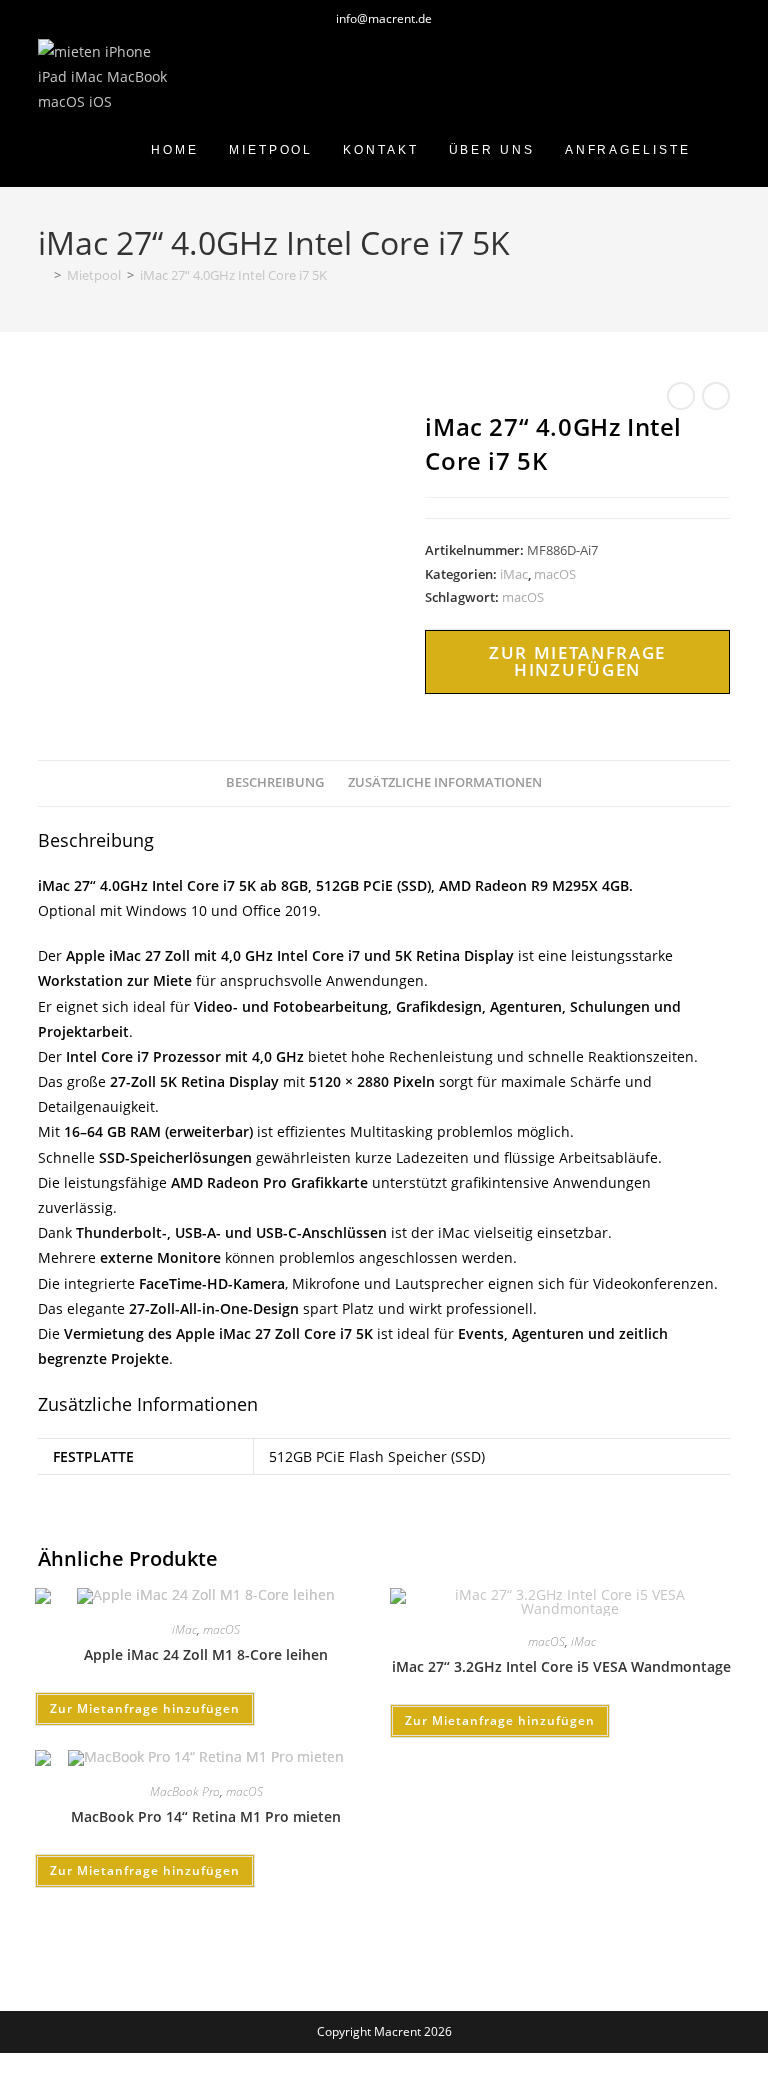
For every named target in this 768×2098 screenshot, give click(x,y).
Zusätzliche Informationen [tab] (445, 782)
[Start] (43, 275)
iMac (514, 574)
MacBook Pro (185, 1791)
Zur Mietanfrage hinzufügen (577, 661)
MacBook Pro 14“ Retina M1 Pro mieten (206, 1816)
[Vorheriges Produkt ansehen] (681, 396)
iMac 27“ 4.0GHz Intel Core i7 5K (233, 275)
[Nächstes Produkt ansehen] (716, 396)
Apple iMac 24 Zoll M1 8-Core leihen (206, 1654)
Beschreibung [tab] (275, 782)
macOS (555, 574)
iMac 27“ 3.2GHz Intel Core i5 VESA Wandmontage (561, 1666)
